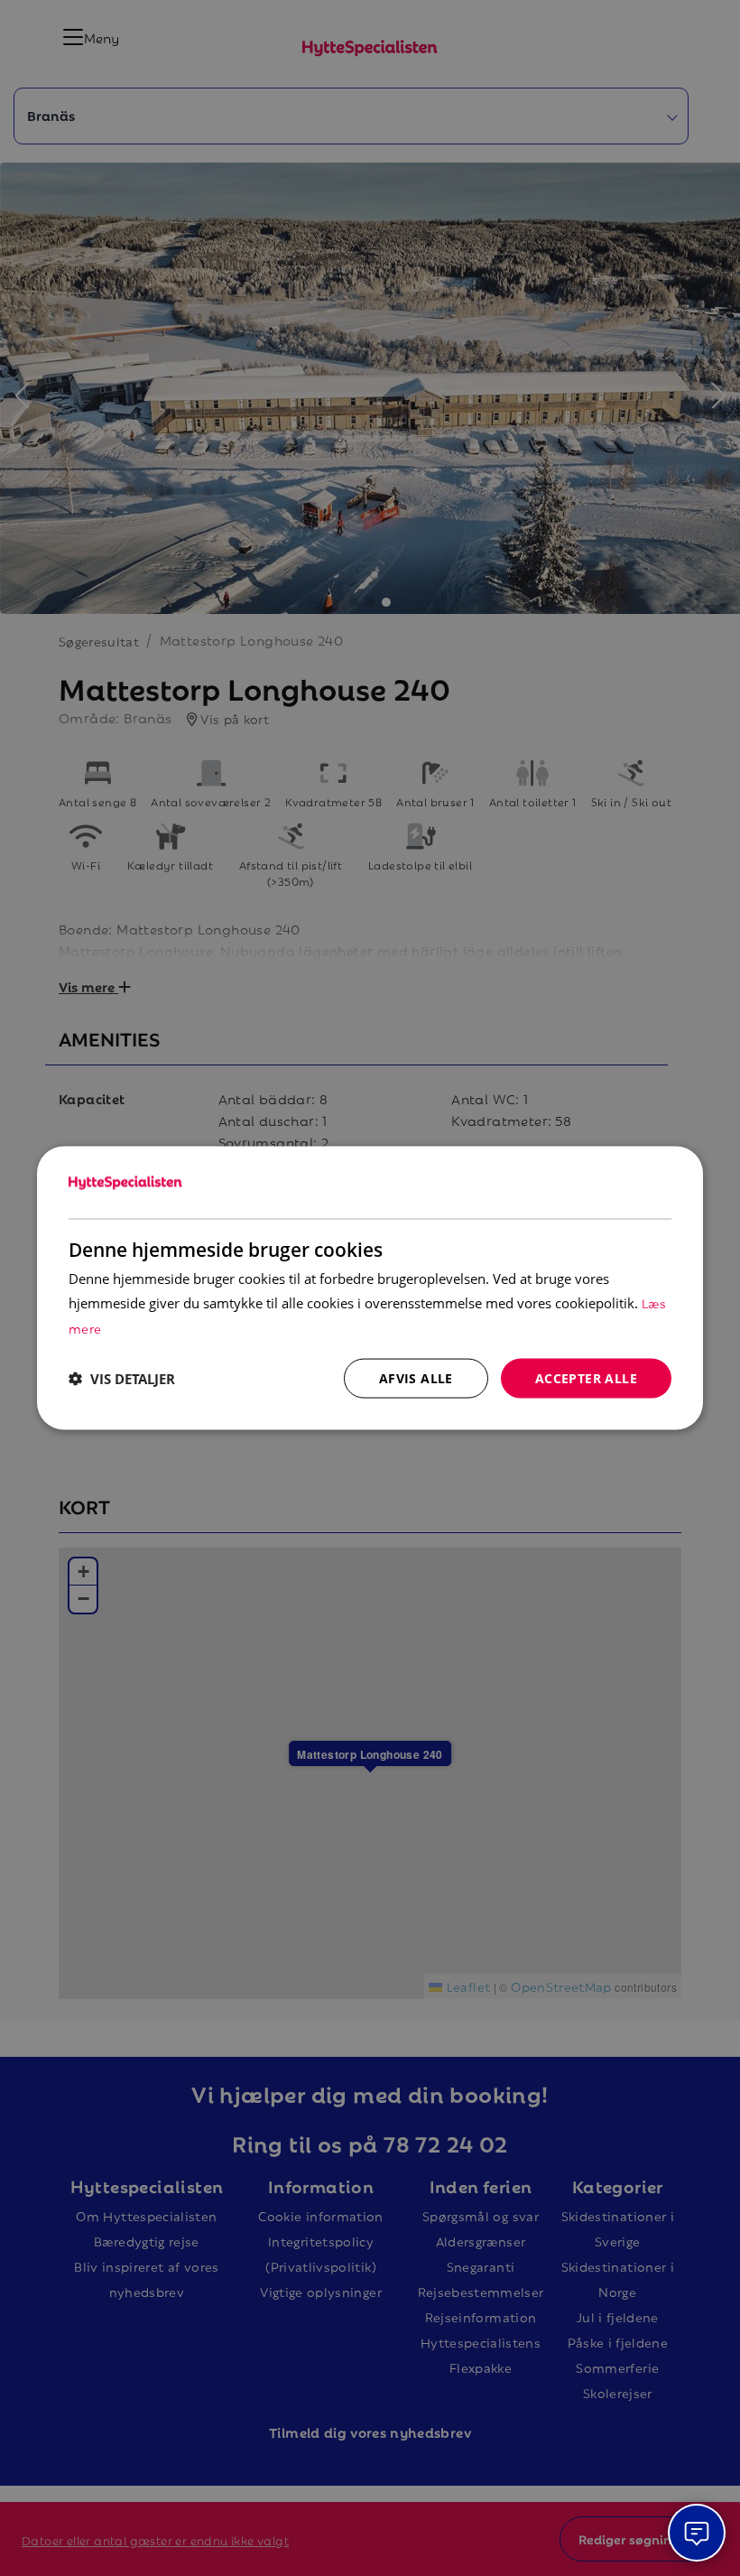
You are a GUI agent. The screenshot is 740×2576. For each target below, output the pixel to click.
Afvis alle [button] (416, 1377)
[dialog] (370, 1288)
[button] (122, 1379)
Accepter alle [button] (586, 1377)
